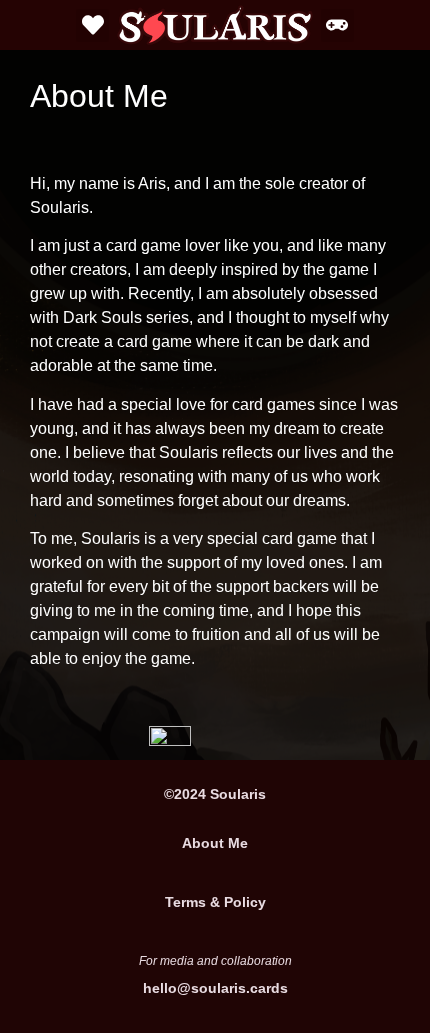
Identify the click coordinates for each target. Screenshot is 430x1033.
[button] (92, 25)
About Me (215, 843)
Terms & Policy (215, 902)
